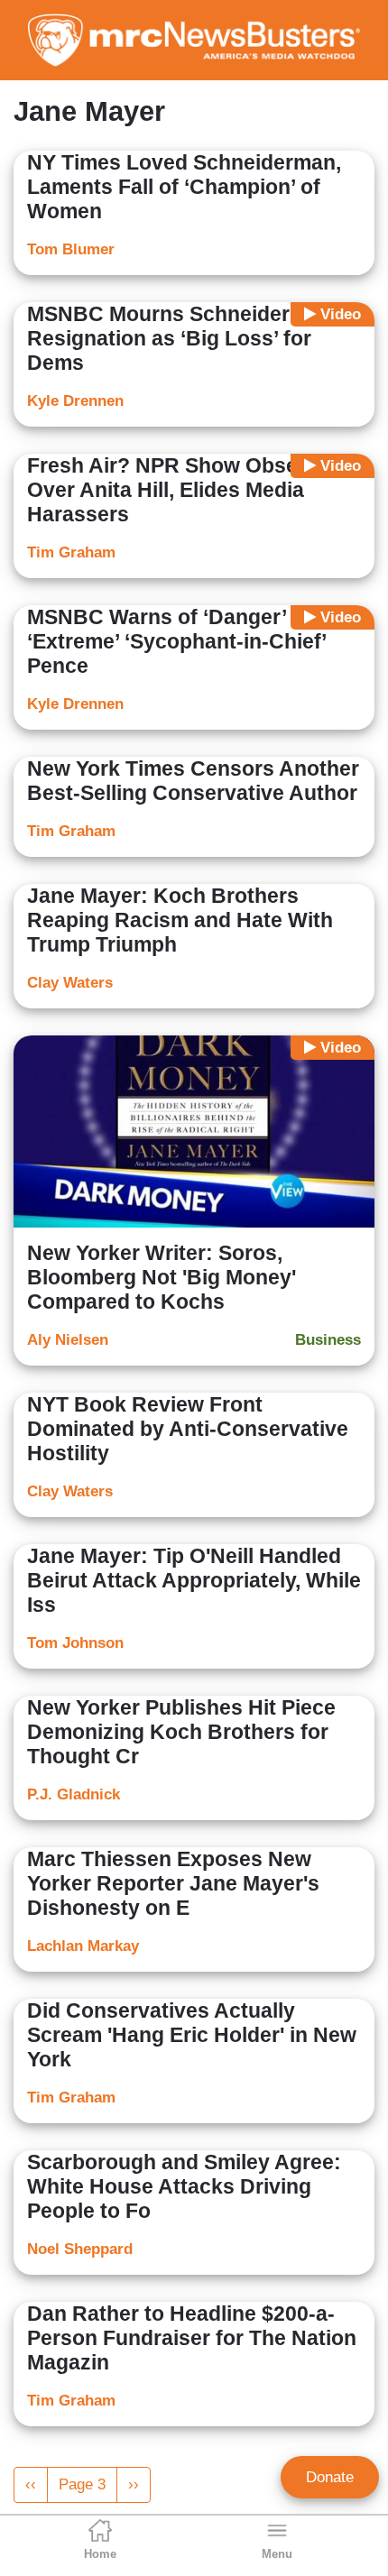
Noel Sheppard (80, 2249)
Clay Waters (70, 983)
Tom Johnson (75, 1643)
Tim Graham (71, 552)
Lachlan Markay (83, 1946)
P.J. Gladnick (74, 1794)
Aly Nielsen (68, 1340)
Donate (330, 2477)
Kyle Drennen (75, 401)
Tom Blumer (71, 249)
